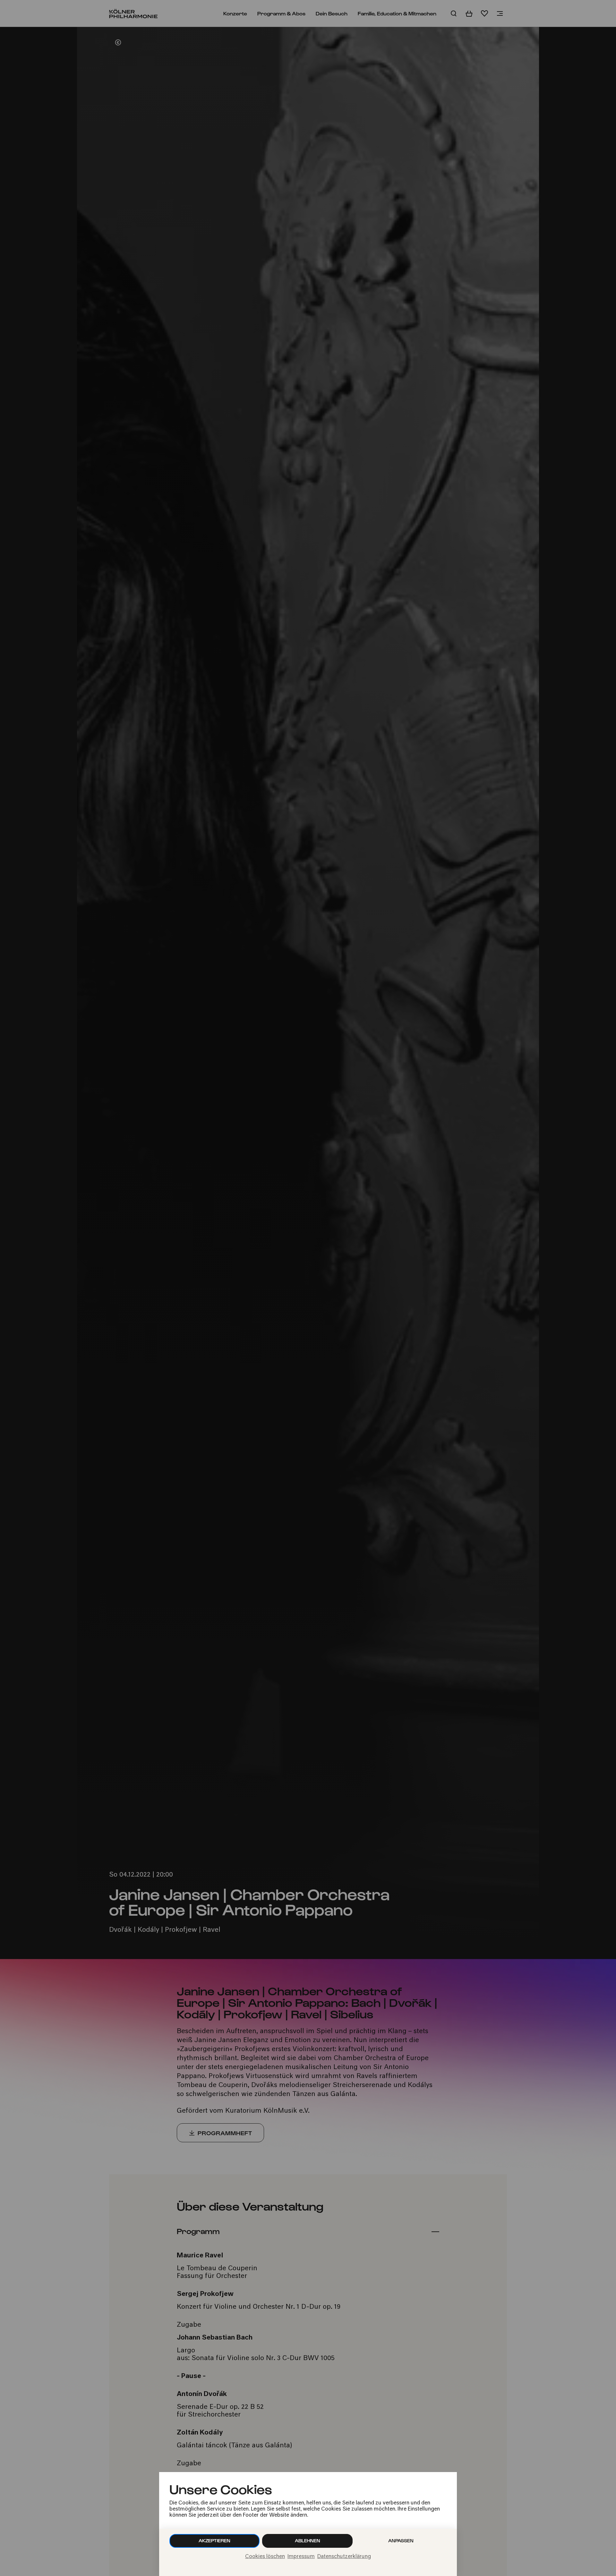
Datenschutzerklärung (344, 2557)
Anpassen (401, 2541)
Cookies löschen (265, 2557)
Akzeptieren (214, 2541)
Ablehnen (308, 2541)
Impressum (301, 2557)
